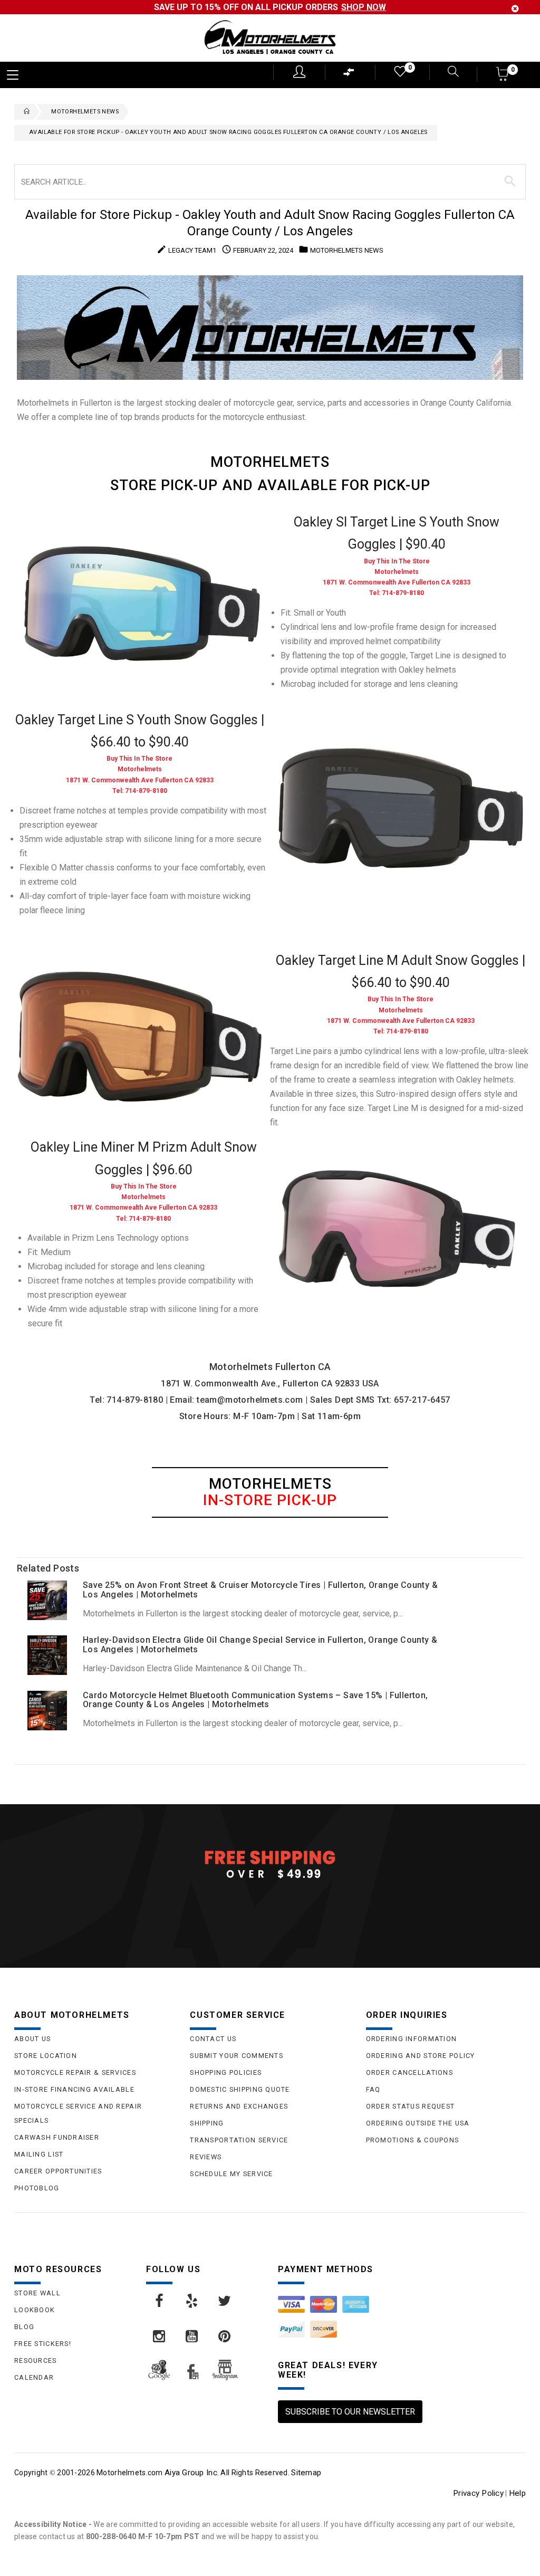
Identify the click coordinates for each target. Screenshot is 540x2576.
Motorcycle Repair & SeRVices (75, 2072)
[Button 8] (510, 181)
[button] (503, 77)
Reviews (206, 2157)
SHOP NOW (364, 7)
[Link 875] (192, 2336)
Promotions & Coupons (413, 2140)
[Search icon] (447, 73)
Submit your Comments (237, 2056)
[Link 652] (24, 112)
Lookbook (35, 2310)
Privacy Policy (478, 2493)
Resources (36, 2360)
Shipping (207, 2123)
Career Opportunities (58, 2171)
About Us (32, 2039)
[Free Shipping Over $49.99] (270, 1864)
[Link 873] (225, 2301)
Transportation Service (239, 2140)
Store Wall (37, 2293)
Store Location (46, 2056)
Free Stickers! (43, 2344)
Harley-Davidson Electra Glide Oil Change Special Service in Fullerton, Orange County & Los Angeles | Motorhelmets (260, 1645)
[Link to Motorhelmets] (270, 38)
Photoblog (37, 2188)
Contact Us (213, 2039)
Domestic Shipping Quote (240, 2089)
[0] (399, 74)
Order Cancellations (409, 2072)
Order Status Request (411, 2106)
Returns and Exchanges (239, 2106)
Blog (24, 2327)
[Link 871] (160, 2301)
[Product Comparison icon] (349, 75)
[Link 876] (225, 2336)
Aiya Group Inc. (192, 2473)
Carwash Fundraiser (57, 2137)
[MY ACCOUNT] (299, 72)
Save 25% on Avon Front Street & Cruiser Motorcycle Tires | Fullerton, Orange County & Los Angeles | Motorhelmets (260, 1590)
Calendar (34, 2377)
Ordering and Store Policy (421, 2056)
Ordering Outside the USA (418, 2123)
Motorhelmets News (85, 112)
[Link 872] (192, 2301)
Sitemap (306, 2473)
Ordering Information (412, 2039)
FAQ (373, 2089)
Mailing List (39, 2154)
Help (517, 2493)
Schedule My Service (231, 2174)
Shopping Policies (226, 2072)
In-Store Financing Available (74, 2089)
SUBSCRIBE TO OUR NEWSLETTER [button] (350, 2412)
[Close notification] (515, 9)
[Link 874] (160, 2336)
